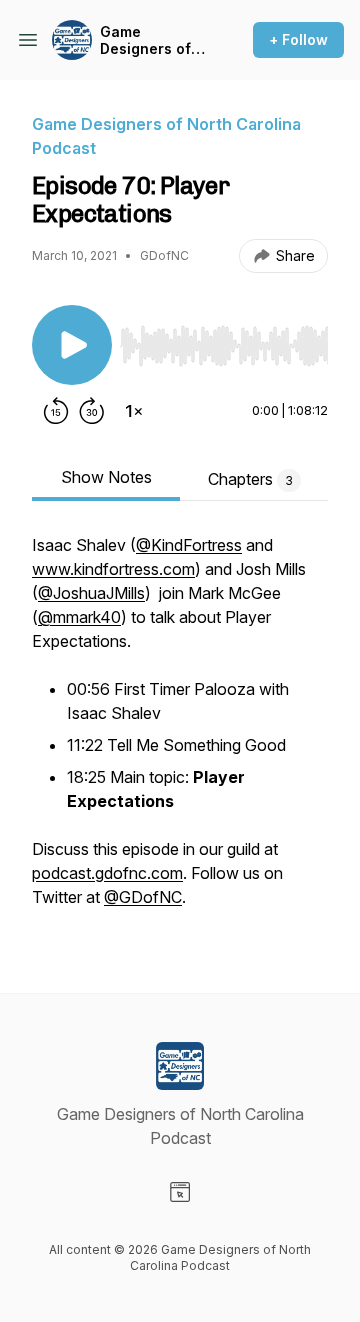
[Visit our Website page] (180, 1192)
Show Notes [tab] (106, 477)
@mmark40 (79, 617)
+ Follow (298, 39)
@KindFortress (189, 545)
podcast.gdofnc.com (107, 873)
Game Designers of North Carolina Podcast (152, 40)
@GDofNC (143, 897)
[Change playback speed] (134, 411)
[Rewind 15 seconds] (56, 411)
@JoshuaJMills (91, 593)
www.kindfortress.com (113, 569)
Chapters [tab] (250, 479)
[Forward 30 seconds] (92, 411)
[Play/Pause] (72, 345)
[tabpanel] (180, 731)
